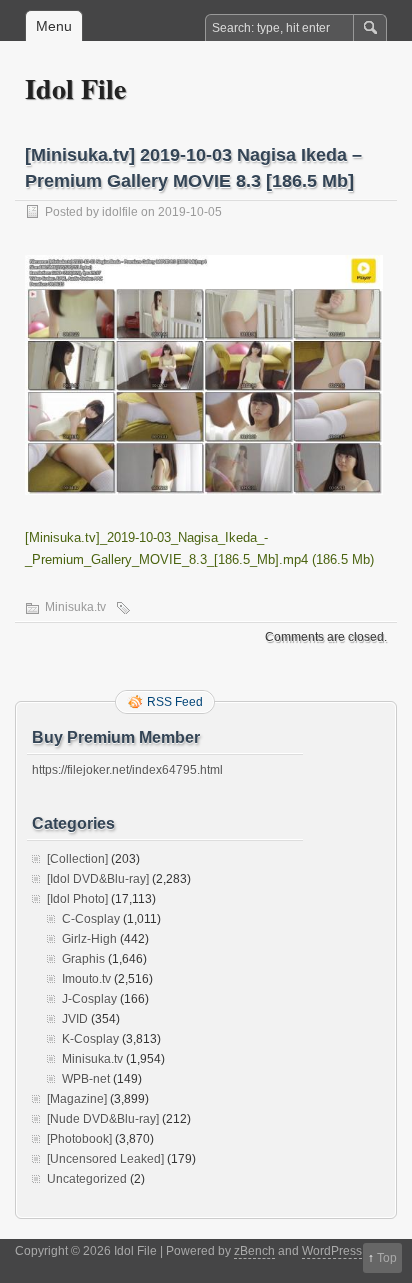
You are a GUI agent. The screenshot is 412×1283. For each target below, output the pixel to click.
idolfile (120, 212)
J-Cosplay (89, 999)
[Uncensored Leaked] (105, 1159)
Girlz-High (89, 939)
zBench (254, 1251)
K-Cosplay (90, 1039)
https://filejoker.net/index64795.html (127, 770)
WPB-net (86, 1079)
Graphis (83, 959)
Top (387, 1258)
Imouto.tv (86, 979)
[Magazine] (77, 1099)
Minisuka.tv (75, 607)
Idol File (75, 88)
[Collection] (77, 859)
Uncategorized (87, 1179)
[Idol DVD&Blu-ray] (98, 879)
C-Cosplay (91, 919)
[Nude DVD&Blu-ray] (103, 1119)
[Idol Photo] (77, 899)
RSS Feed (175, 702)
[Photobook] (79, 1139)
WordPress (332, 1251)
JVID (75, 1019)
